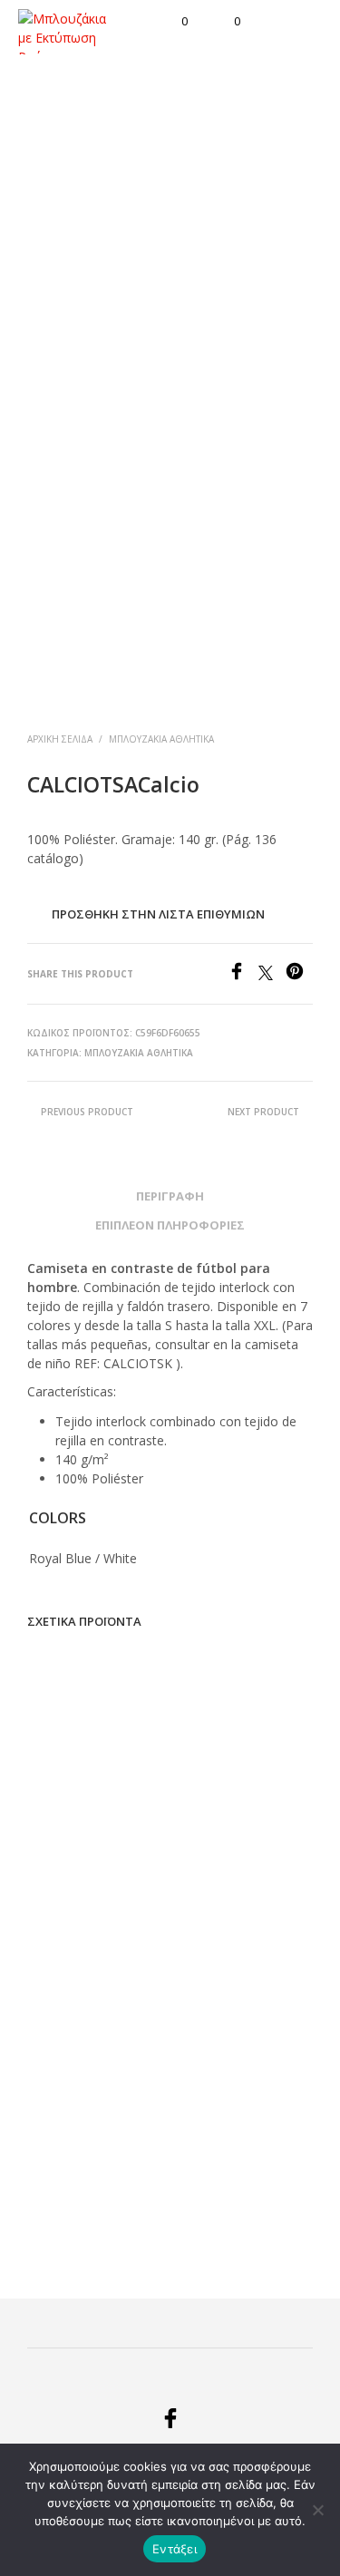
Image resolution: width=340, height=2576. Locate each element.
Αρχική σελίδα (60, 739)
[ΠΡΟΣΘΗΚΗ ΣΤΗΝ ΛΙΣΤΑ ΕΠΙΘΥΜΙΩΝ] (150, 1835)
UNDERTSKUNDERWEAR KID (92, 2165)
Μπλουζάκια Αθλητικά (161, 739)
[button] (172, 22)
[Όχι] (317, 2510)
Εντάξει (175, 2549)
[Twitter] (272, 975)
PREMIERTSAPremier (233, 2156)
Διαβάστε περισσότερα (71, 1876)
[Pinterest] (299, 975)
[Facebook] (243, 975)
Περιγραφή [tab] (170, 1196)
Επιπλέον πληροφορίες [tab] (170, 1225)
